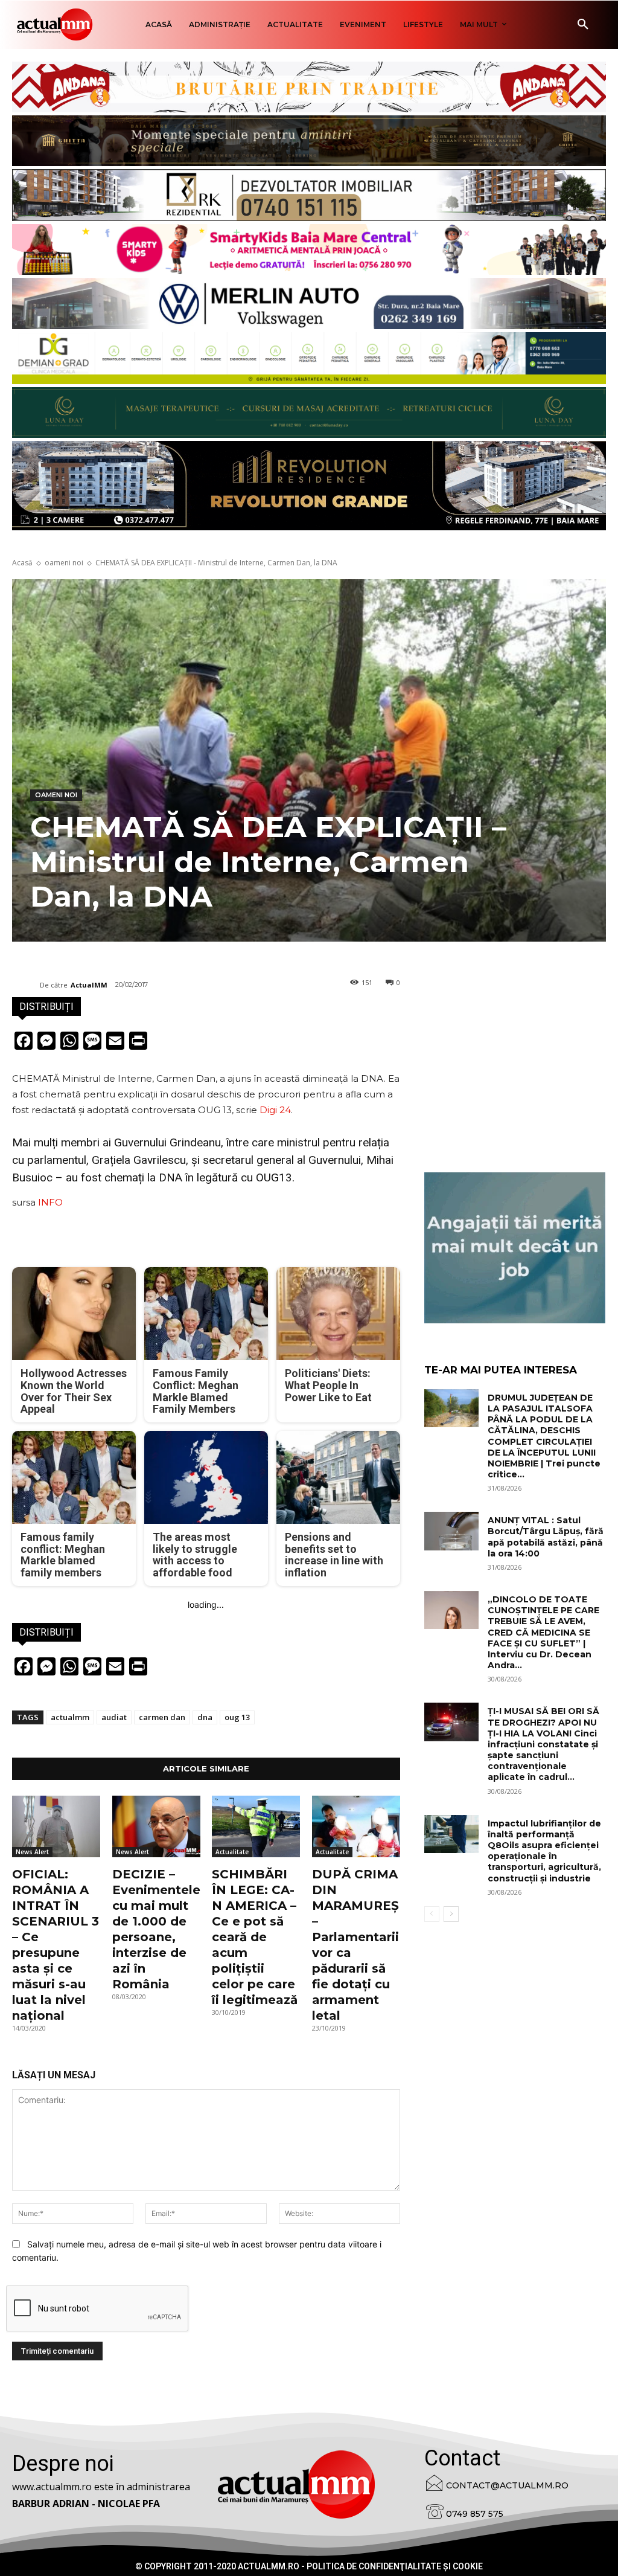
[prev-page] (432, 1914)
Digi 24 (275, 1110)
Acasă (22, 563)
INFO (50, 1202)
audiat (114, 1717)
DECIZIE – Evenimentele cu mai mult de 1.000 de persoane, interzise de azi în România (156, 1929)
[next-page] (451, 1914)
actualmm (70, 1717)
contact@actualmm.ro (507, 2485)
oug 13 (237, 1717)
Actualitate (232, 1852)
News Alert (32, 1852)
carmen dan (162, 1717)
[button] (583, 25)
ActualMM (89, 985)
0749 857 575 (475, 2514)
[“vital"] (515, 1248)
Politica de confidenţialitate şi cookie (395, 2566)
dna (205, 1717)
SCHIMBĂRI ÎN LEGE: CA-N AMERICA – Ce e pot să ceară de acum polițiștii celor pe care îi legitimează (255, 1937)
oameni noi (64, 563)
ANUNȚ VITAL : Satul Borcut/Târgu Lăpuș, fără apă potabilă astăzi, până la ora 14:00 (546, 1537)
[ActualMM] (26, 985)
